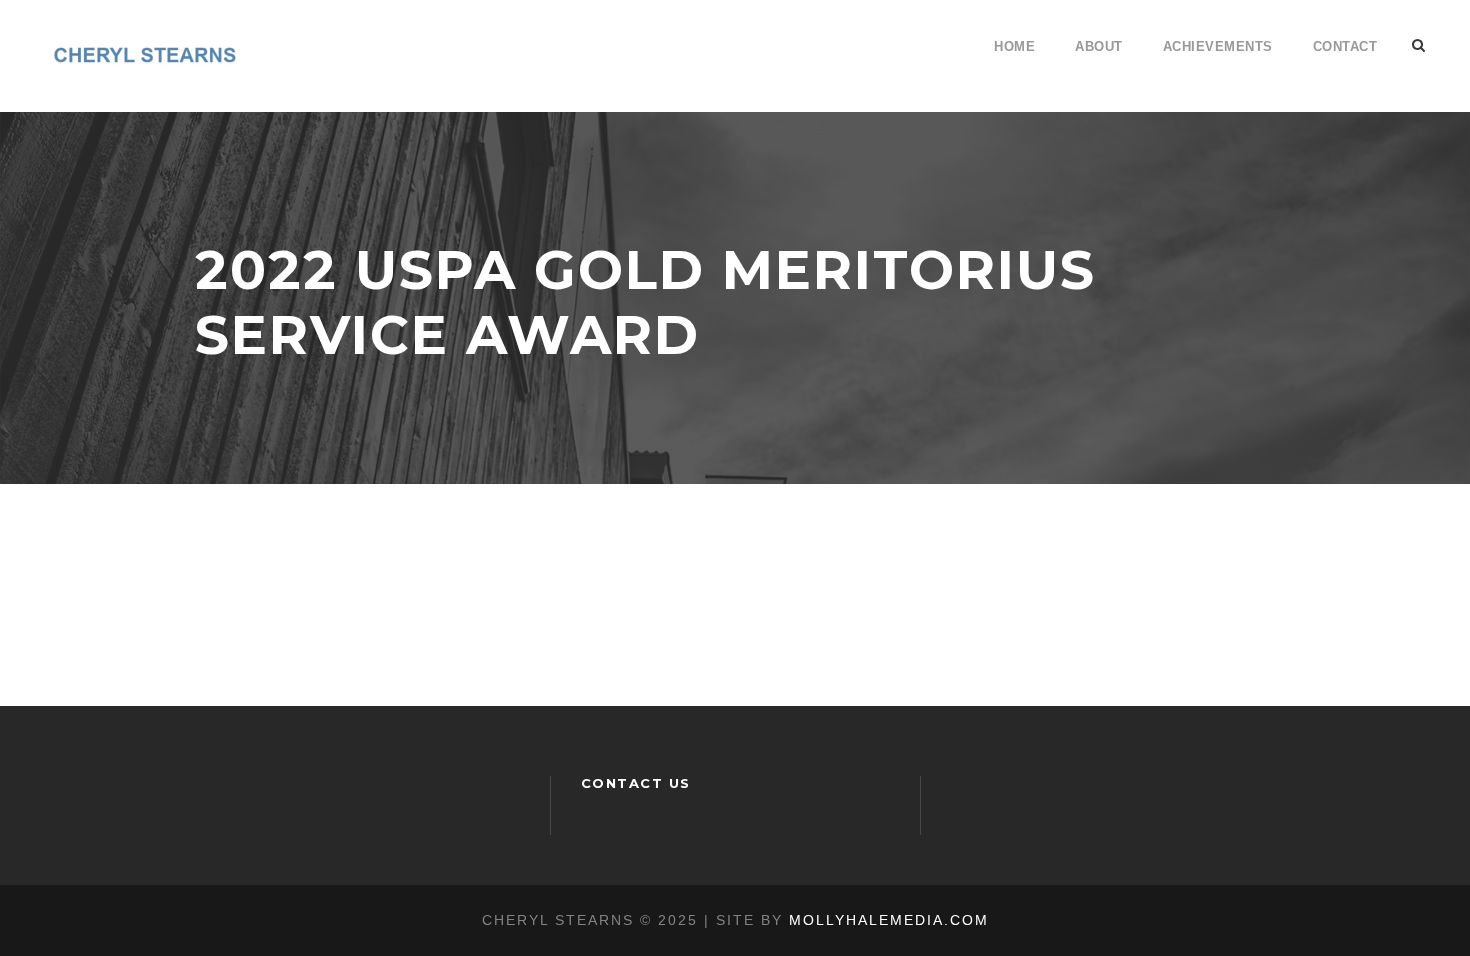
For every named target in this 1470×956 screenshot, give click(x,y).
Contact (1345, 46)
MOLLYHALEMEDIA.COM (889, 920)
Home (1014, 46)
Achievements (1218, 46)
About (1099, 46)
